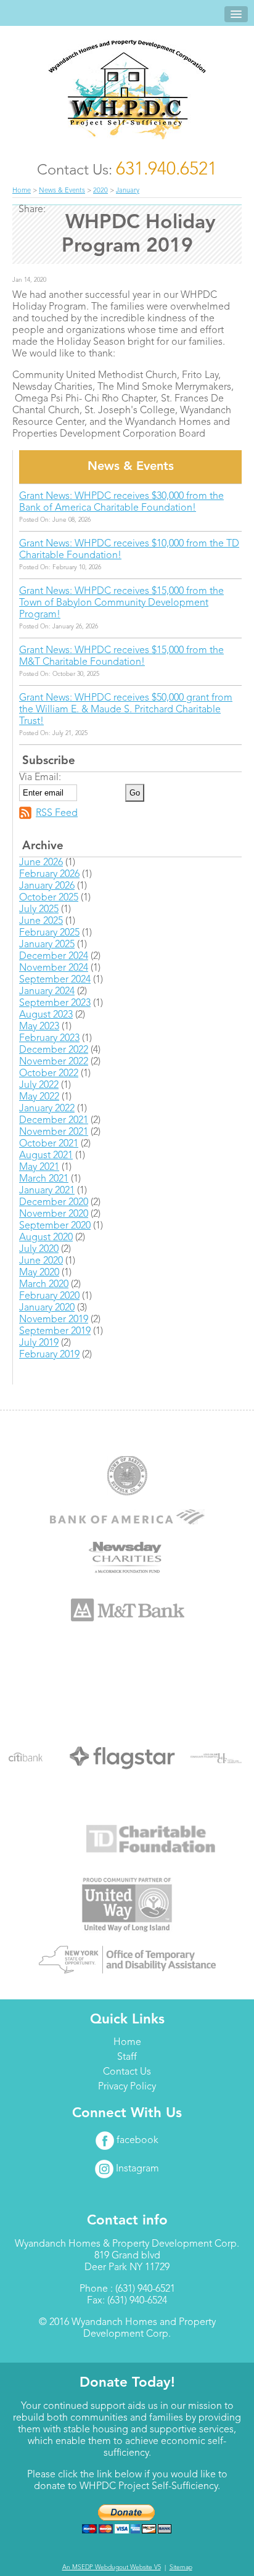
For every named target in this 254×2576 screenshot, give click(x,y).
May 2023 (39, 1027)
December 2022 (54, 1050)
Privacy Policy (127, 2087)
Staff (127, 2057)
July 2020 (39, 1249)
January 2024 (47, 992)
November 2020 (54, 1214)
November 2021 (54, 1132)
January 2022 (47, 1109)
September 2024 (55, 980)
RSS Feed (57, 813)
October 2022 (49, 1074)
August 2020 (46, 1238)
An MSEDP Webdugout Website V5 (112, 2567)
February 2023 (49, 1039)
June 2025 (41, 921)
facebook (136, 2141)
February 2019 (49, 1355)
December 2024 (54, 957)
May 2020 (39, 1273)
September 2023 (55, 1003)
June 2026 (41, 863)
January (128, 191)
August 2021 (46, 1156)
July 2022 (39, 1085)
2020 (100, 191)
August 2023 (46, 1015)
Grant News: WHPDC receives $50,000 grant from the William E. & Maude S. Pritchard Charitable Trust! (126, 710)
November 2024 (54, 968)
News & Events (62, 191)
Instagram (136, 2169)
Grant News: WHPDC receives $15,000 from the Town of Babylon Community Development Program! (121, 603)
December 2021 (54, 1121)
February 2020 (49, 1296)
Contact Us (127, 2072)
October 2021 (49, 1144)
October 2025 (49, 898)
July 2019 (39, 1343)
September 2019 (55, 1331)
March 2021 (44, 1179)
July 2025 (39, 910)
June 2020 (41, 1261)
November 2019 (54, 1320)
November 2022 (54, 1062)
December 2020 (54, 1203)
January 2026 (47, 886)
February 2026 (49, 874)
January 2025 (47, 945)
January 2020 (47, 1308)
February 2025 (49, 933)
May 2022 (39, 1097)
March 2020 (44, 1285)
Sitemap (181, 2567)
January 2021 (47, 1191)
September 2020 (55, 1226)
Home (22, 191)
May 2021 (39, 1167)
